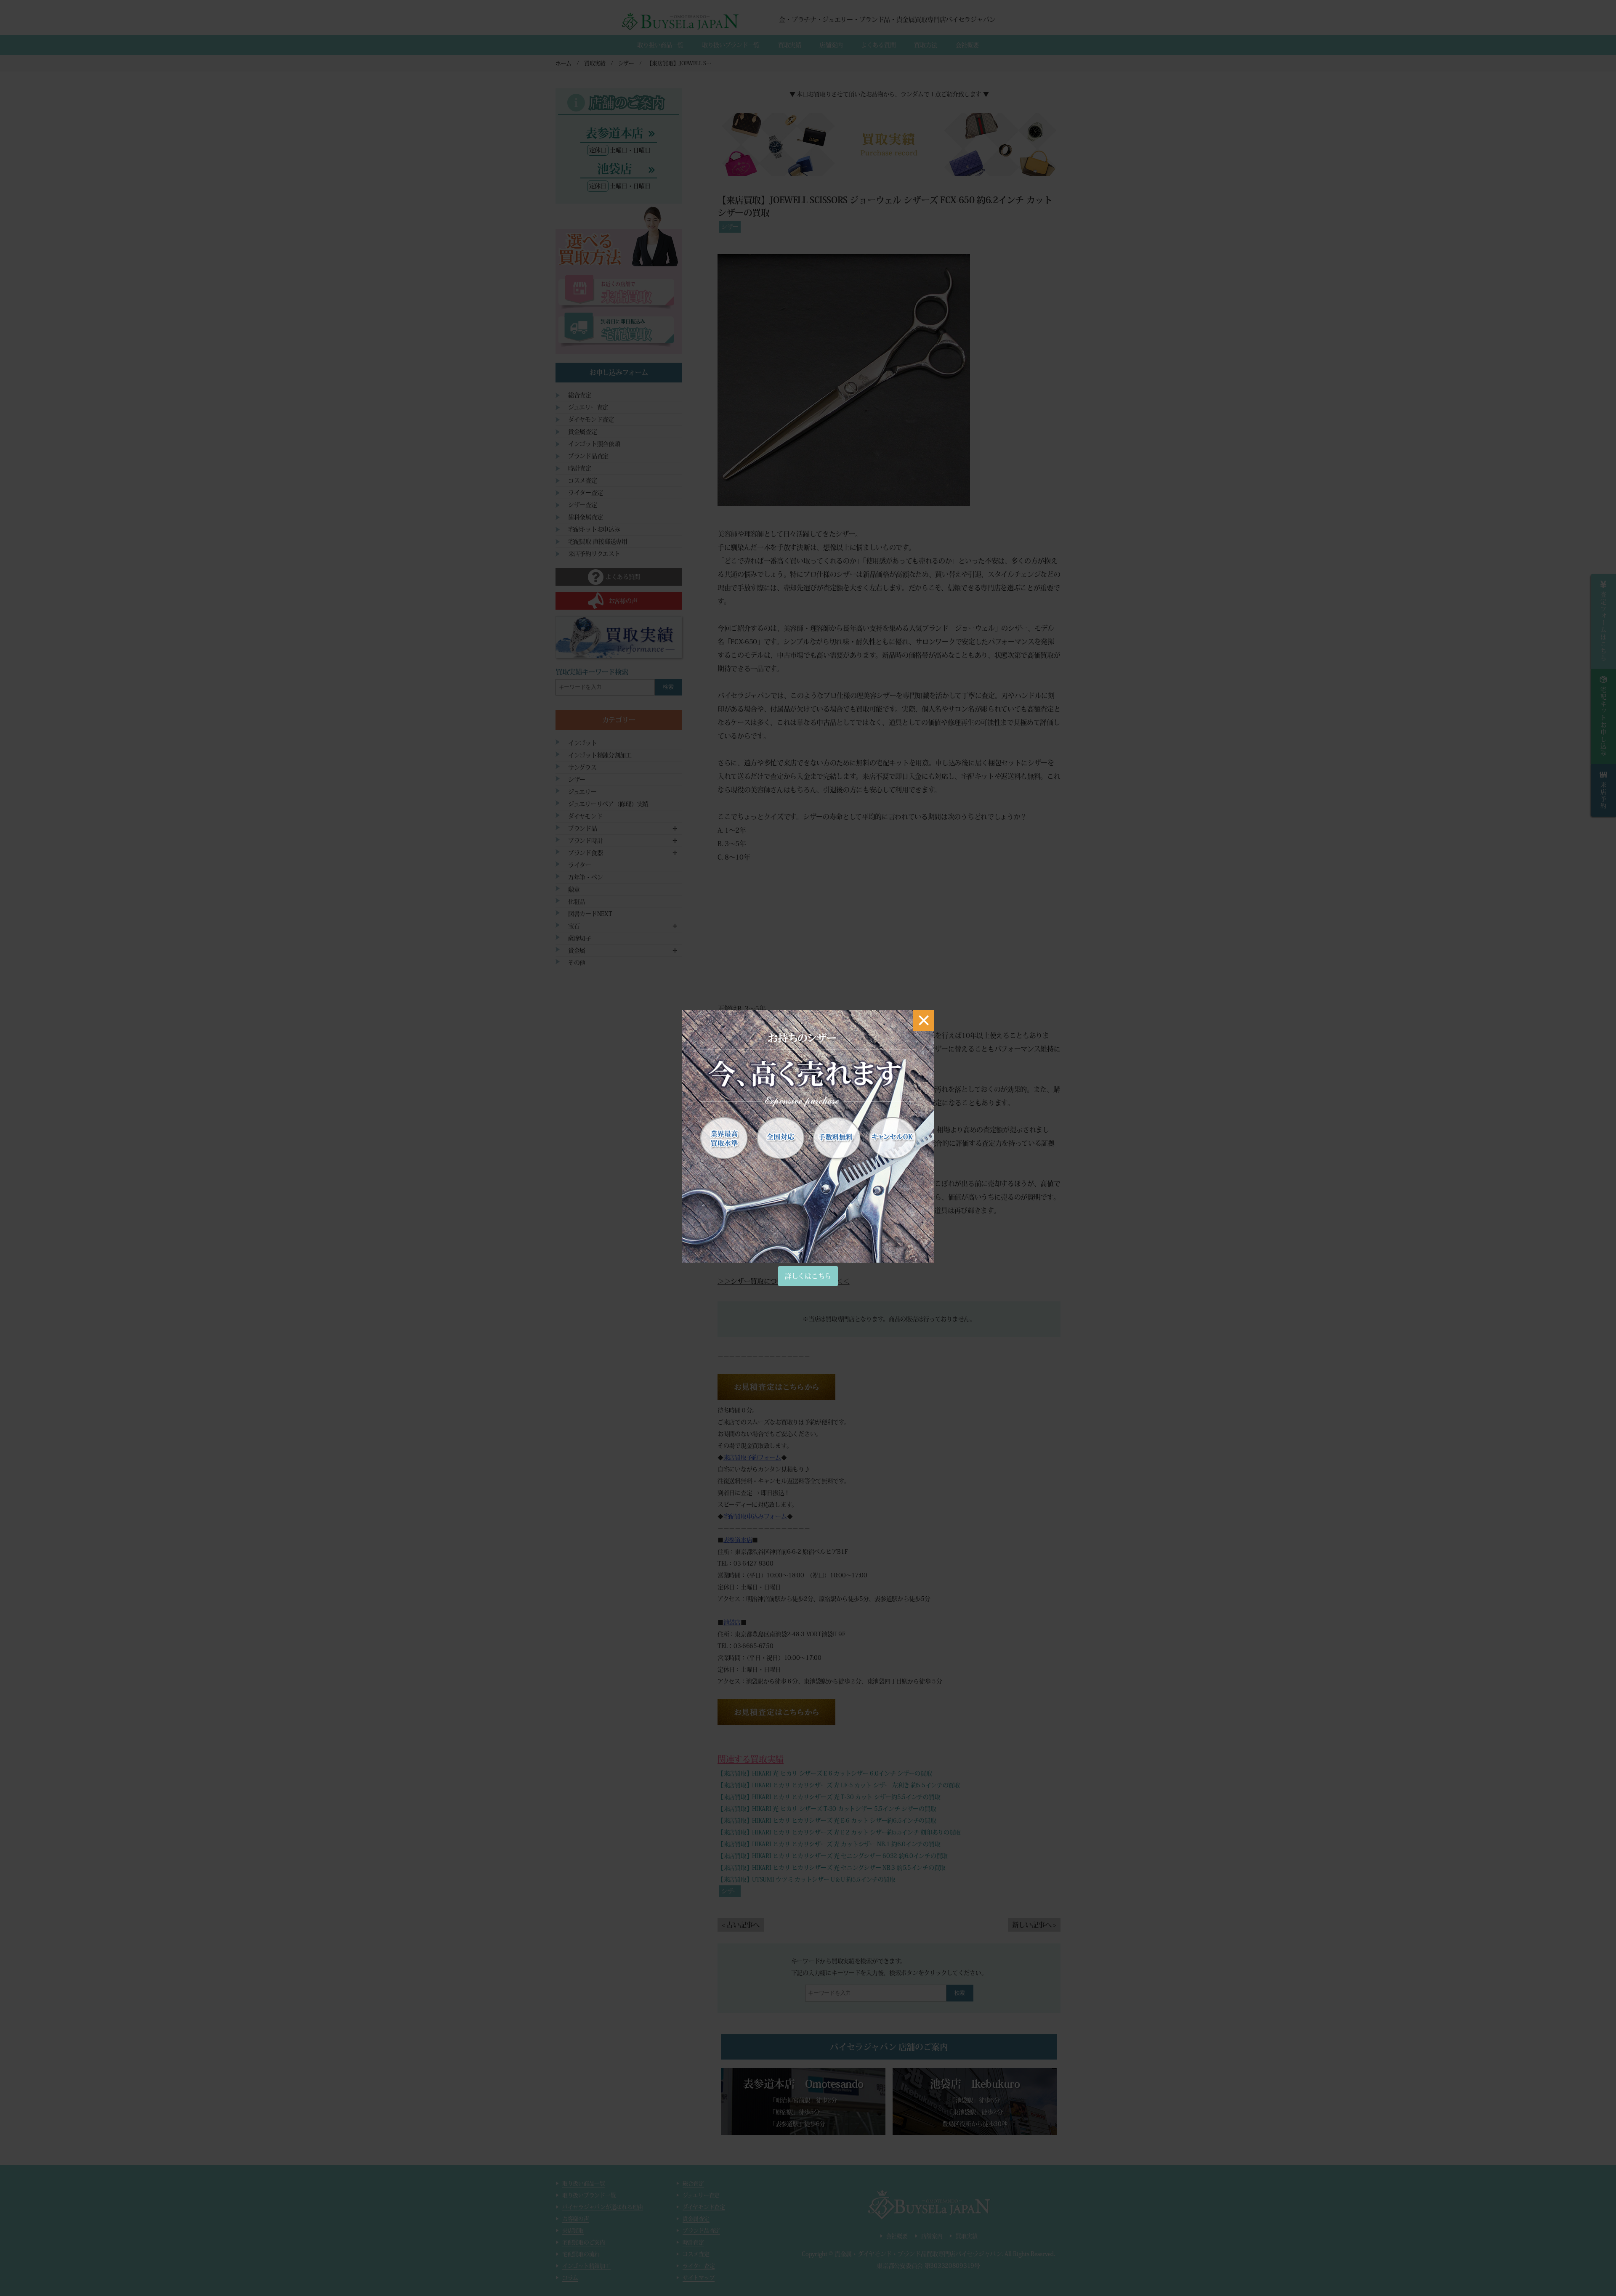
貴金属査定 (583, 432)
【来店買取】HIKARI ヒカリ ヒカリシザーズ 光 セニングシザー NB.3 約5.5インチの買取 (832, 1868)
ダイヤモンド (585, 816)
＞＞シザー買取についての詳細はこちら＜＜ (784, 1281)
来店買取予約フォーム (752, 1457)
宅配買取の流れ (581, 2254)
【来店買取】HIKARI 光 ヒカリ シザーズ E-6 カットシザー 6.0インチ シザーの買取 (825, 1773)
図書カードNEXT (590, 914)
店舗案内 (831, 45)
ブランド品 (583, 828)
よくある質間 (878, 45)
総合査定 (580, 395)
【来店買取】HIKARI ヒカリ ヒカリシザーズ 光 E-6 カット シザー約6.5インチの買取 (827, 1821)
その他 (577, 963)
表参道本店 (738, 1540)
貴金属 (577, 950)
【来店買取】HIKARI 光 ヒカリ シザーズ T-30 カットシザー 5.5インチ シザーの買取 (827, 1809)
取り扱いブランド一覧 (731, 45)
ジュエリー (582, 792)
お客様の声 (576, 2219)
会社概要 (967, 45)
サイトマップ (699, 2278)
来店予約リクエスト (594, 554)
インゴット (583, 743)
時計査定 (580, 468)
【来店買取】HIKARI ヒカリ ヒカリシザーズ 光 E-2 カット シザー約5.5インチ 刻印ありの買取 (839, 1832)
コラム (570, 2278)
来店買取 (573, 2231)
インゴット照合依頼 (594, 444)
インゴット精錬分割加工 (600, 755)
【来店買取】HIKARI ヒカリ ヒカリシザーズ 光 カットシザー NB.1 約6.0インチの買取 (829, 1844)
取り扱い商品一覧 (660, 45)
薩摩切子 (580, 938)
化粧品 (577, 902)
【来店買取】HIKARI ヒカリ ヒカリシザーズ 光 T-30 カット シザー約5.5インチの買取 (829, 1797)
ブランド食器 (585, 853)
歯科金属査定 (585, 517)
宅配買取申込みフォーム (755, 1516)
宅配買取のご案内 (584, 2242)
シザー (730, 227)
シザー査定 (583, 505)
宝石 (574, 926)
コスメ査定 (583, 480)
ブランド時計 (585, 841)
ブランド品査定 (588, 456)
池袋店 (732, 1622)
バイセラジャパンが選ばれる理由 (603, 2207)
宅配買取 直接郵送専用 (598, 541)
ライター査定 (585, 493)
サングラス (582, 767)
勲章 (574, 889)
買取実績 (790, 45)
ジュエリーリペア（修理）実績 (608, 804)
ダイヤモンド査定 (591, 419)
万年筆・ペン (585, 877)
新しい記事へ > (1034, 1925)
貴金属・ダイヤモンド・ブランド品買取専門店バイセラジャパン (918, 2254)
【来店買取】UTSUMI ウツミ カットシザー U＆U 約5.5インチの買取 (806, 1879)
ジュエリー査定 (588, 407)
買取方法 (926, 45)
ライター (580, 865)
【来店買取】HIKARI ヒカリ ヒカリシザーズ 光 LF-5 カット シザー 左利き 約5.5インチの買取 (839, 1785)
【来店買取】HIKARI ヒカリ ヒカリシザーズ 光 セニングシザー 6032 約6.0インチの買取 (833, 1856)
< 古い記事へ (741, 1925)
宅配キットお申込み (594, 529)
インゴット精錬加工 (586, 2266)
